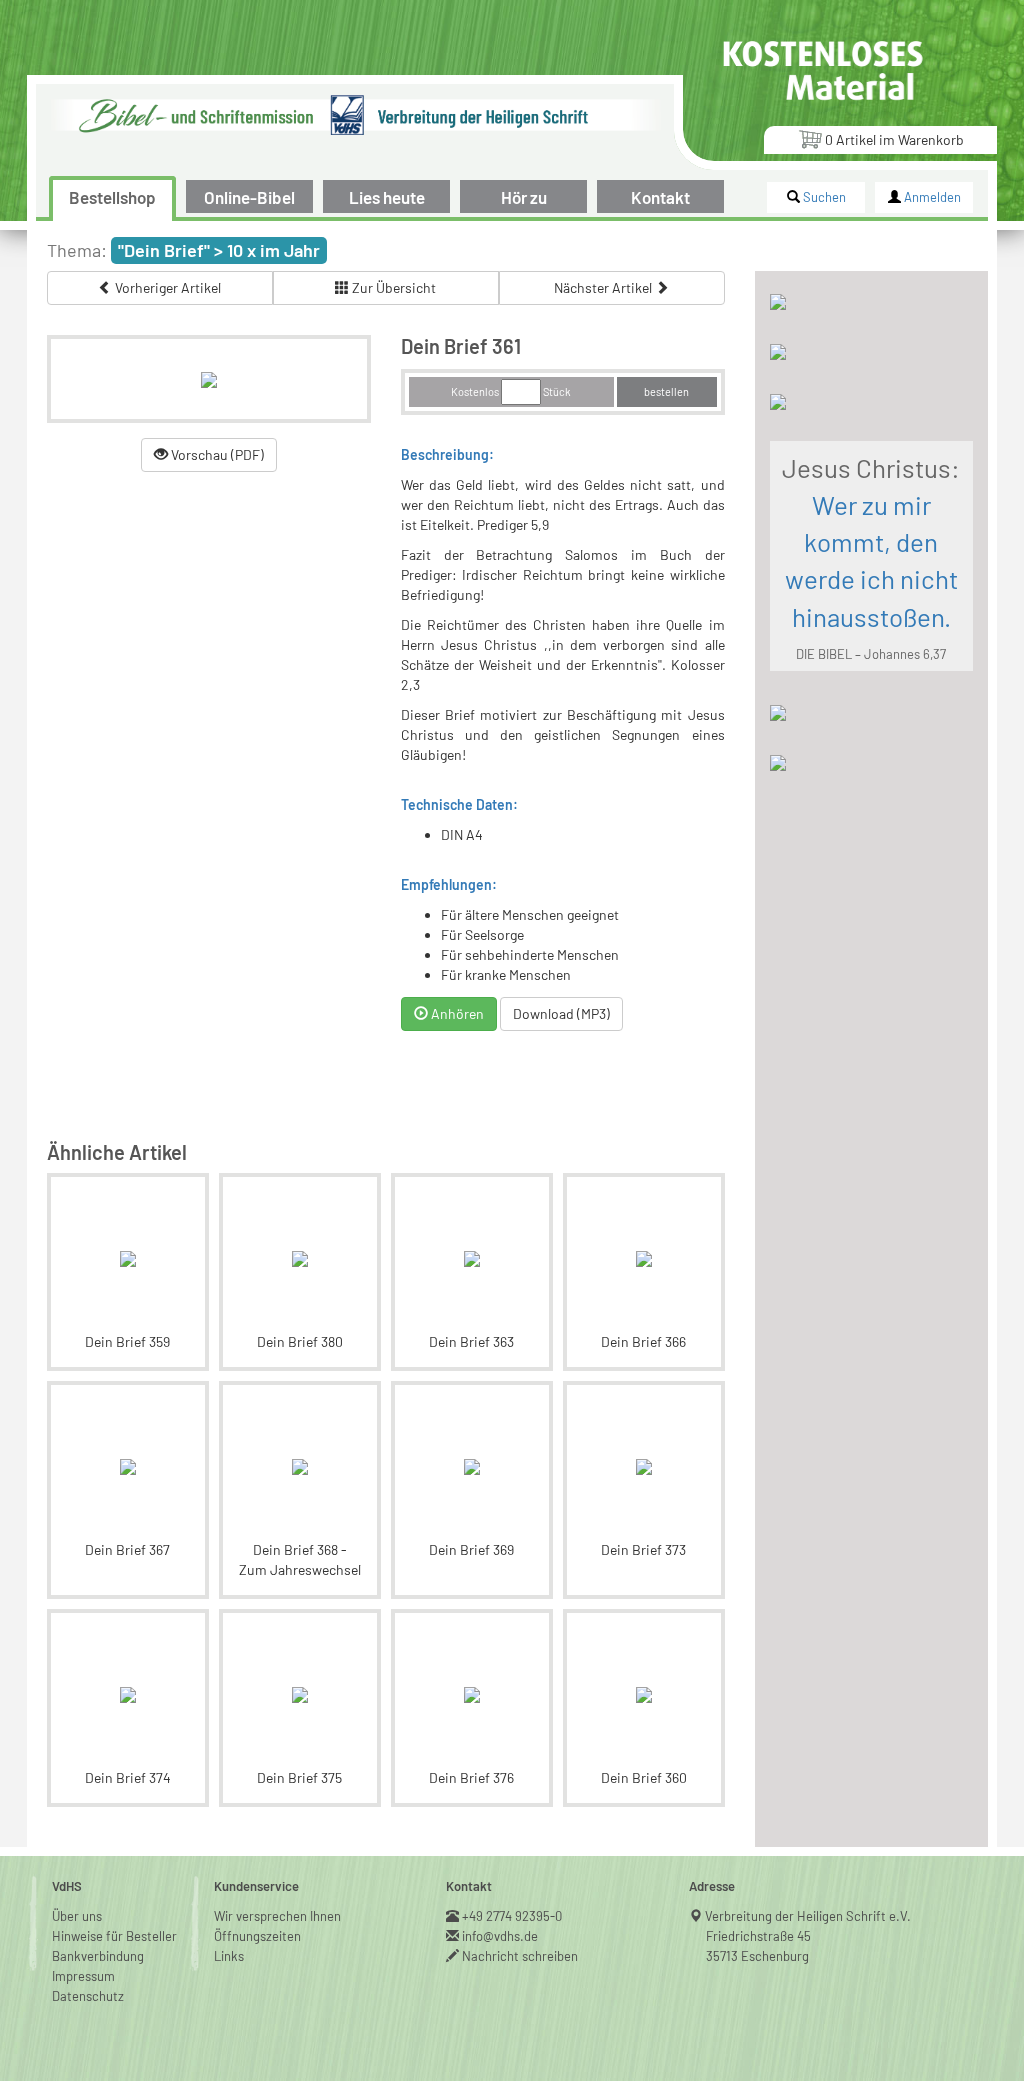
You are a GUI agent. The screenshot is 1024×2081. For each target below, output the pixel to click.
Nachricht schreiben (520, 1956)
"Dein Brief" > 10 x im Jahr (219, 250)
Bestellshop (112, 197)
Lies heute (387, 197)
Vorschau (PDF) (216, 454)
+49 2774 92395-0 (512, 1916)
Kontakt (660, 197)
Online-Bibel (249, 197)
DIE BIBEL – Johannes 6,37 (871, 654)
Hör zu (524, 197)
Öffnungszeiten (257, 1936)
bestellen (666, 391)
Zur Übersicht (392, 287)
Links (229, 1956)
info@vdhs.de (500, 1936)
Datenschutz (88, 1996)
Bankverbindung (98, 1956)
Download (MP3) (561, 1013)
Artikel (894, 139)
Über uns (77, 1916)
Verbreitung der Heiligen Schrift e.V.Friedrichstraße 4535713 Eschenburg (808, 1936)
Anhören (456, 1013)
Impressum (83, 1976)
